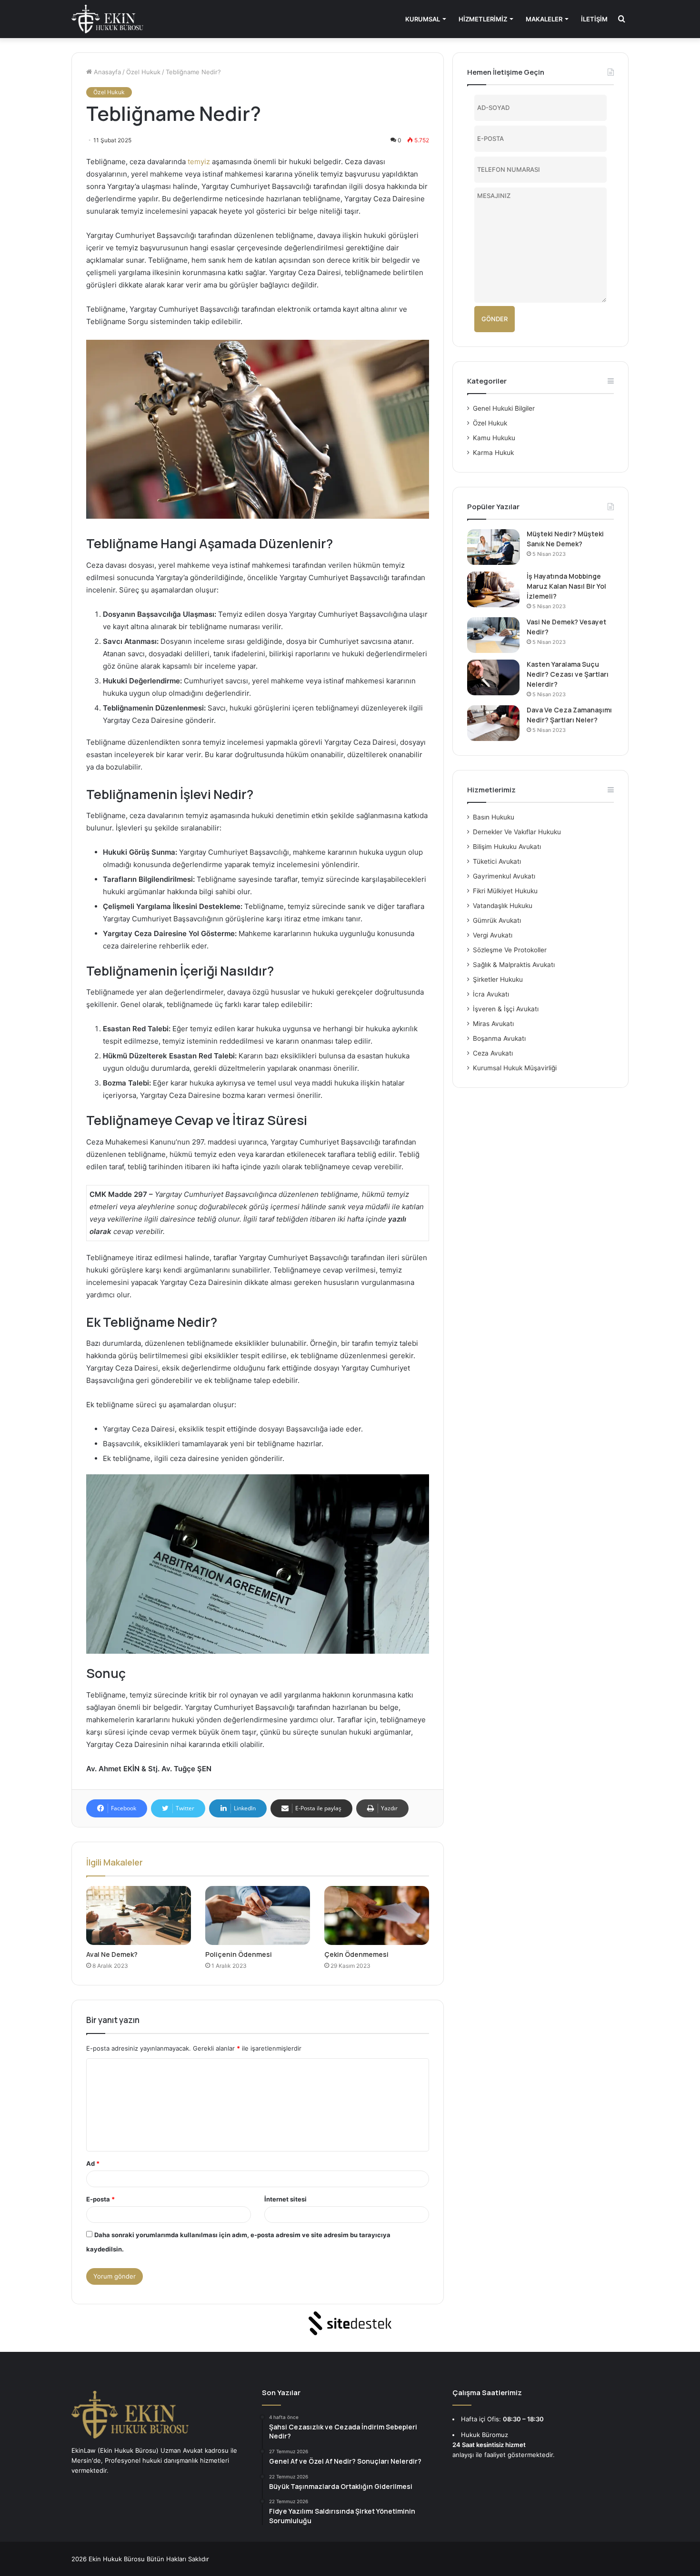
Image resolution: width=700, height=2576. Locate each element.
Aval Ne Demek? (112, 1954)
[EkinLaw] (107, 19)
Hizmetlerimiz (483, 19)
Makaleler (544, 19)
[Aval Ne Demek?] (139, 1915)
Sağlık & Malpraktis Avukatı (514, 965)
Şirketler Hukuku (498, 979)
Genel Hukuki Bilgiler (504, 408)
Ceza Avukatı (493, 1053)
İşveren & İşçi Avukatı (506, 1009)
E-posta (100, 2199)
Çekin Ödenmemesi (356, 1954)
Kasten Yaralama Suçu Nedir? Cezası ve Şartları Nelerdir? (568, 674)
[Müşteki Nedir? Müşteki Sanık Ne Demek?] (493, 547)
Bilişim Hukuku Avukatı (507, 847)
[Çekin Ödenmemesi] (377, 1915)
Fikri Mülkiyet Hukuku (505, 891)
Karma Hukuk (493, 453)
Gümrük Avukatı (497, 920)
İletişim (594, 19)
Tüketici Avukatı (497, 861)
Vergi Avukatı (493, 935)
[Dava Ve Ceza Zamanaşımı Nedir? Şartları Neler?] (493, 723)
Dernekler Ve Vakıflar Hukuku (517, 832)
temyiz (199, 162)
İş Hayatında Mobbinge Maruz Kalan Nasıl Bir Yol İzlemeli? (566, 586)
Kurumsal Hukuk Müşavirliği (515, 1068)
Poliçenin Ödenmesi (239, 1954)
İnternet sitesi (285, 2199)
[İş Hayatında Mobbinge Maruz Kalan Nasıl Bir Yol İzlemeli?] (493, 589)
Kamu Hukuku (494, 438)
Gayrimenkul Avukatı (504, 876)
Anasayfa (106, 72)
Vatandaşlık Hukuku (503, 906)
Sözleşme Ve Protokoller (510, 950)
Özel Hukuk (143, 72)
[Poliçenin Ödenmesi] (258, 1915)
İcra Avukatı (491, 994)
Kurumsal (423, 19)
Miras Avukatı (493, 1024)
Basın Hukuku (494, 817)
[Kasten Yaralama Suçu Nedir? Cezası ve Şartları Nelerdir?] (493, 677)
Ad (93, 2163)
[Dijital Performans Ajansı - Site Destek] (350, 2323)
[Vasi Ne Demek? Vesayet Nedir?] (493, 635)
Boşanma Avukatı (499, 1038)
